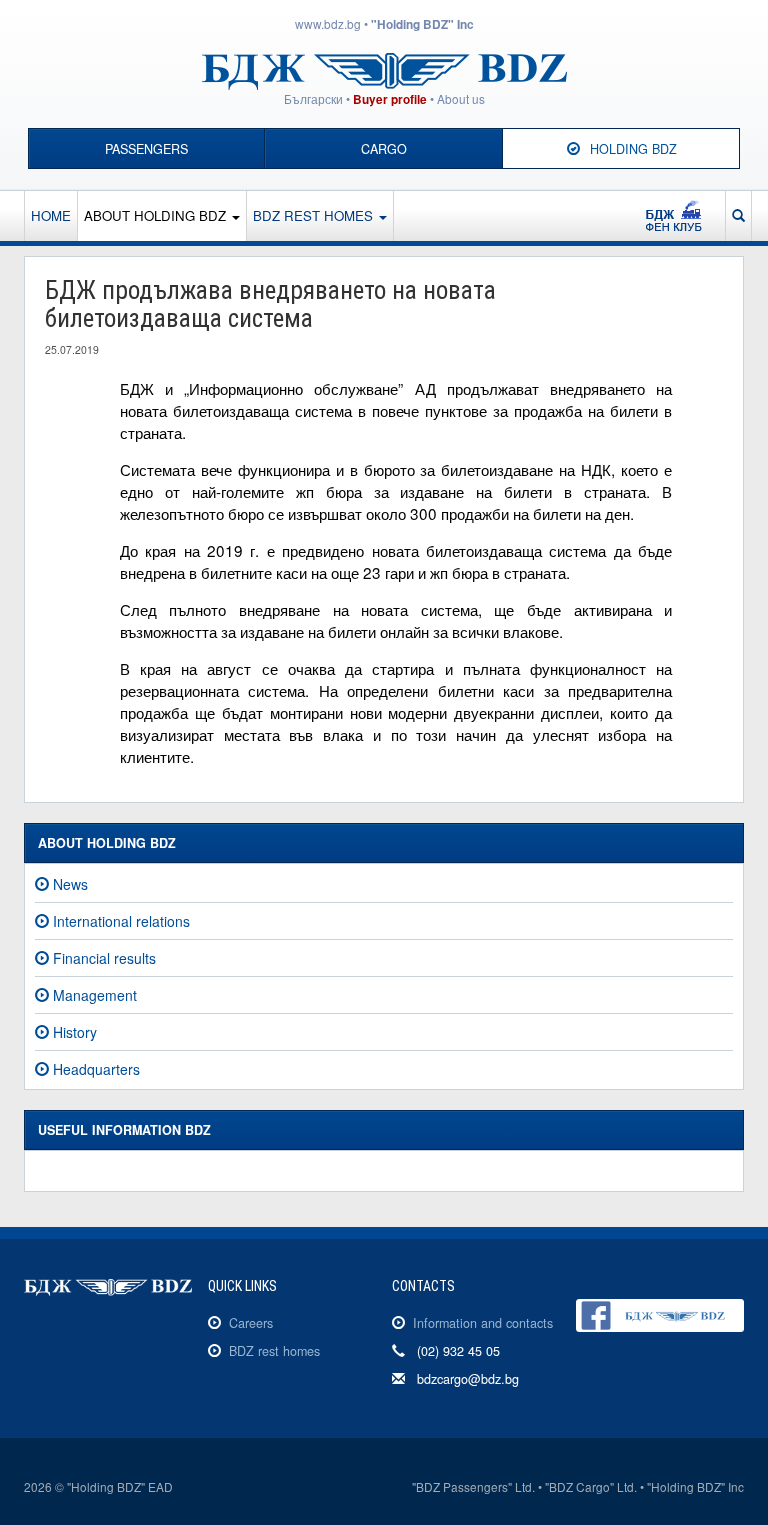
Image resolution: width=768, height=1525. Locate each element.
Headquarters (96, 1069)
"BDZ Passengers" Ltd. (473, 1486)
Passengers (146, 149)
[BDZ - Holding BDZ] (384, 69)
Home (51, 215)
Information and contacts (483, 1323)
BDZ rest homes (315, 215)
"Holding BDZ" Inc (422, 24)
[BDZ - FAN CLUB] (682, 216)
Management (95, 995)
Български (313, 98)
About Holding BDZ (157, 215)
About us (461, 98)
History (75, 1032)
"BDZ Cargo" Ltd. (591, 1486)
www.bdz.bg (328, 23)
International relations (121, 921)
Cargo (384, 149)
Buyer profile (390, 99)
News (70, 884)
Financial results (104, 958)
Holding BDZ (633, 149)
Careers (251, 1323)
